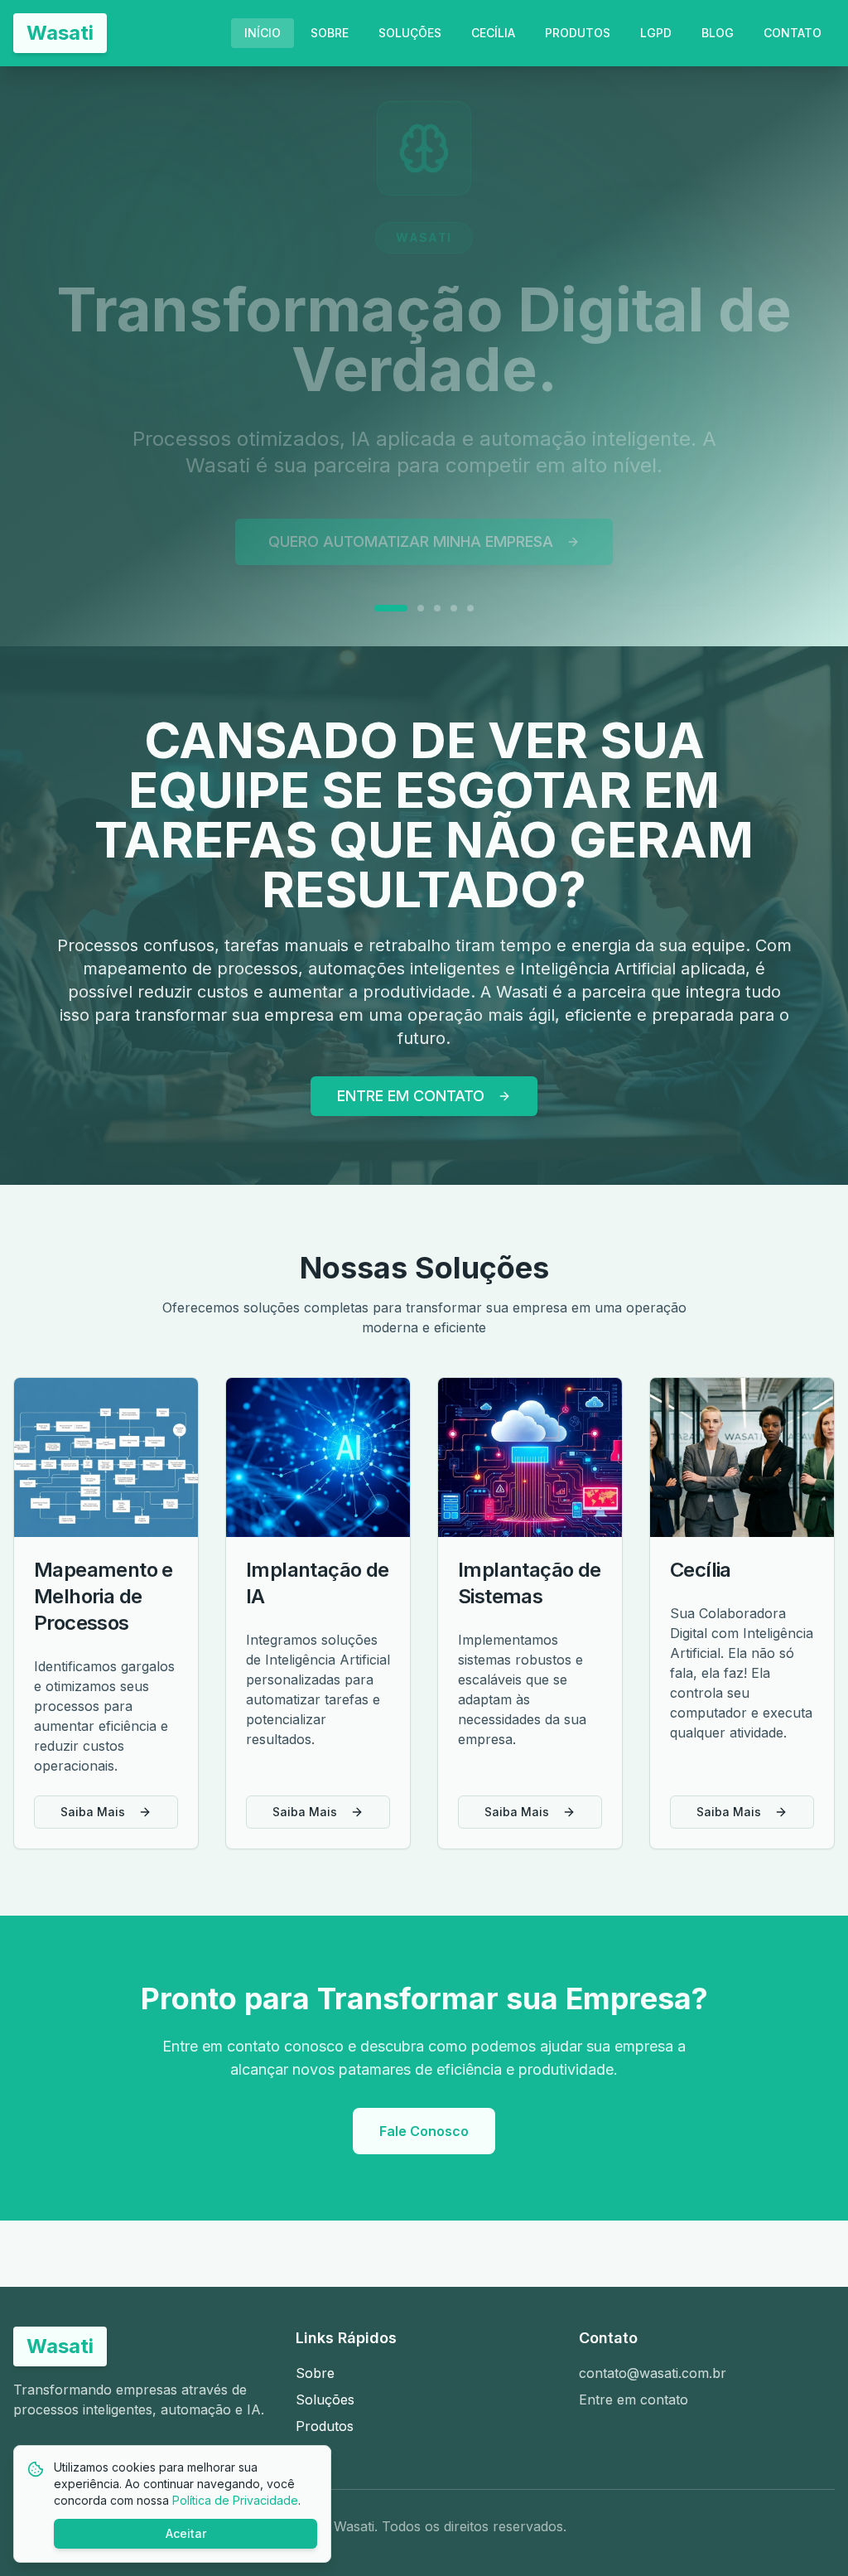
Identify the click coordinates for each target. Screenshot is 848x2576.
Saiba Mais (93, 1812)
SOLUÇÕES (410, 33)
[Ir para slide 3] (437, 578)
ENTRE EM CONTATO (411, 1096)
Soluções (325, 2400)
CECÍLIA (493, 33)
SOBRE (330, 33)
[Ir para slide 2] (407, 578)
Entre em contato (634, 2400)
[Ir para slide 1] (378, 578)
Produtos (325, 2426)
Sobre (315, 2373)
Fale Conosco (424, 2131)
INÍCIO (263, 33)
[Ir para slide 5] (470, 578)
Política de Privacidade (235, 2500)
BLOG (718, 33)
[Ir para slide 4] (454, 578)
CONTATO (793, 33)
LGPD (656, 33)
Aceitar (186, 2533)
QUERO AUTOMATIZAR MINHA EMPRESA (411, 512)
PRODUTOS (578, 33)
